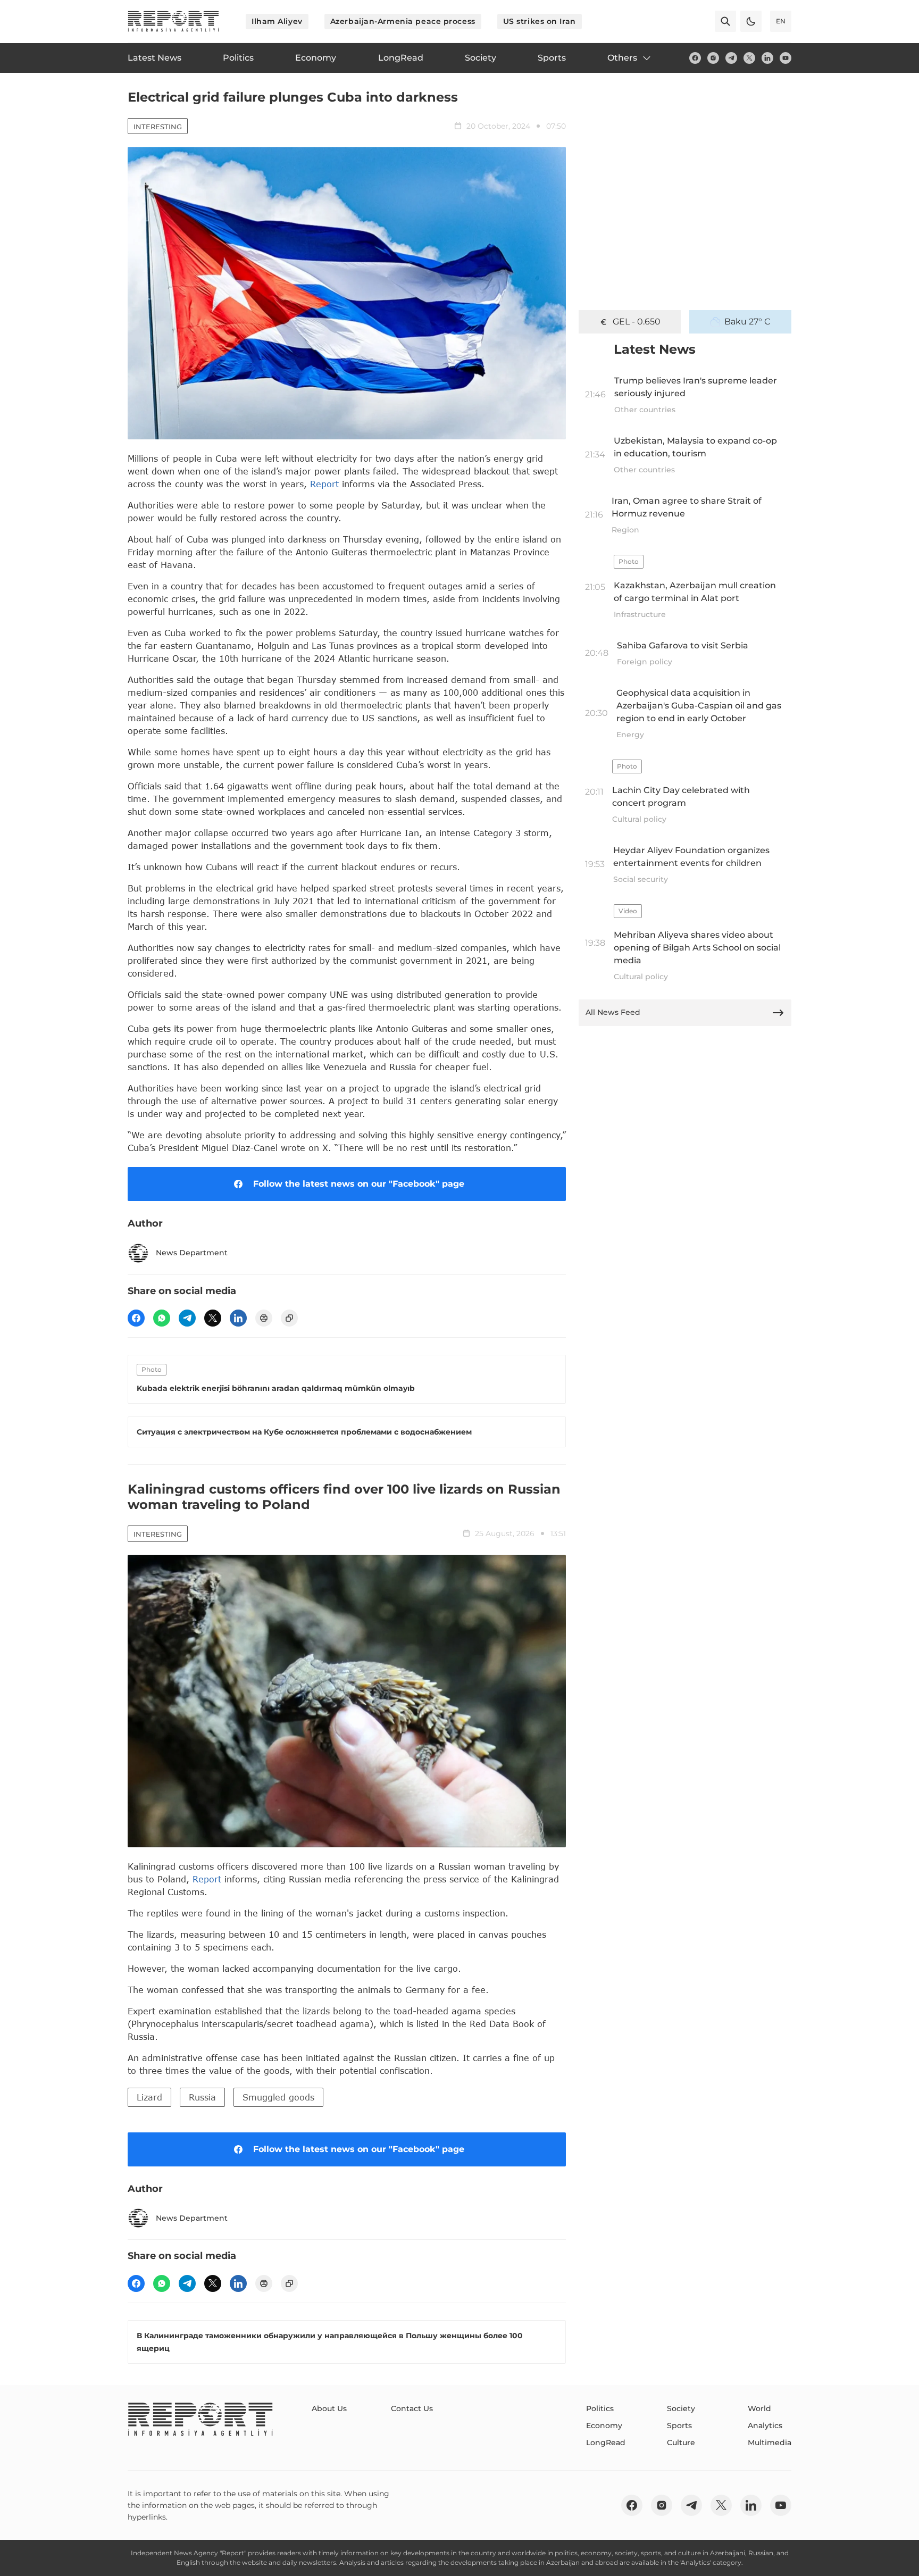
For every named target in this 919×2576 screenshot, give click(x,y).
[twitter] (749, 58)
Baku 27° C (747, 322)
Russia (202, 2097)
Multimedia (770, 2442)
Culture (681, 2442)
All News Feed (613, 1012)
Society (681, 2408)
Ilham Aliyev (277, 21)
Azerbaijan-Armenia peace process (403, 21)
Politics (600, 2408)
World (759, 2408)
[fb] (695, 58)
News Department (192, 1253)
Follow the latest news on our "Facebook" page (359, 1184)
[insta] (713, 58)
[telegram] (731, 58)
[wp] (162, 1318)
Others (622, 58)
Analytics (765, 2425)
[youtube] (786, 58)
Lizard (149, 2097)
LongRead (606, 2442)
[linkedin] (767, 58)
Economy (604, 2425)
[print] (264, 1318)
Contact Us (412, 2408)
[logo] (173, 21)
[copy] (289, 1318)
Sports (679, 2425)
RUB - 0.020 (637, 322)
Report (324, 484)
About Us (329, 2408)
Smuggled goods (278, 2097)
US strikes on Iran (540, 21)
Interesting (158, 127)
